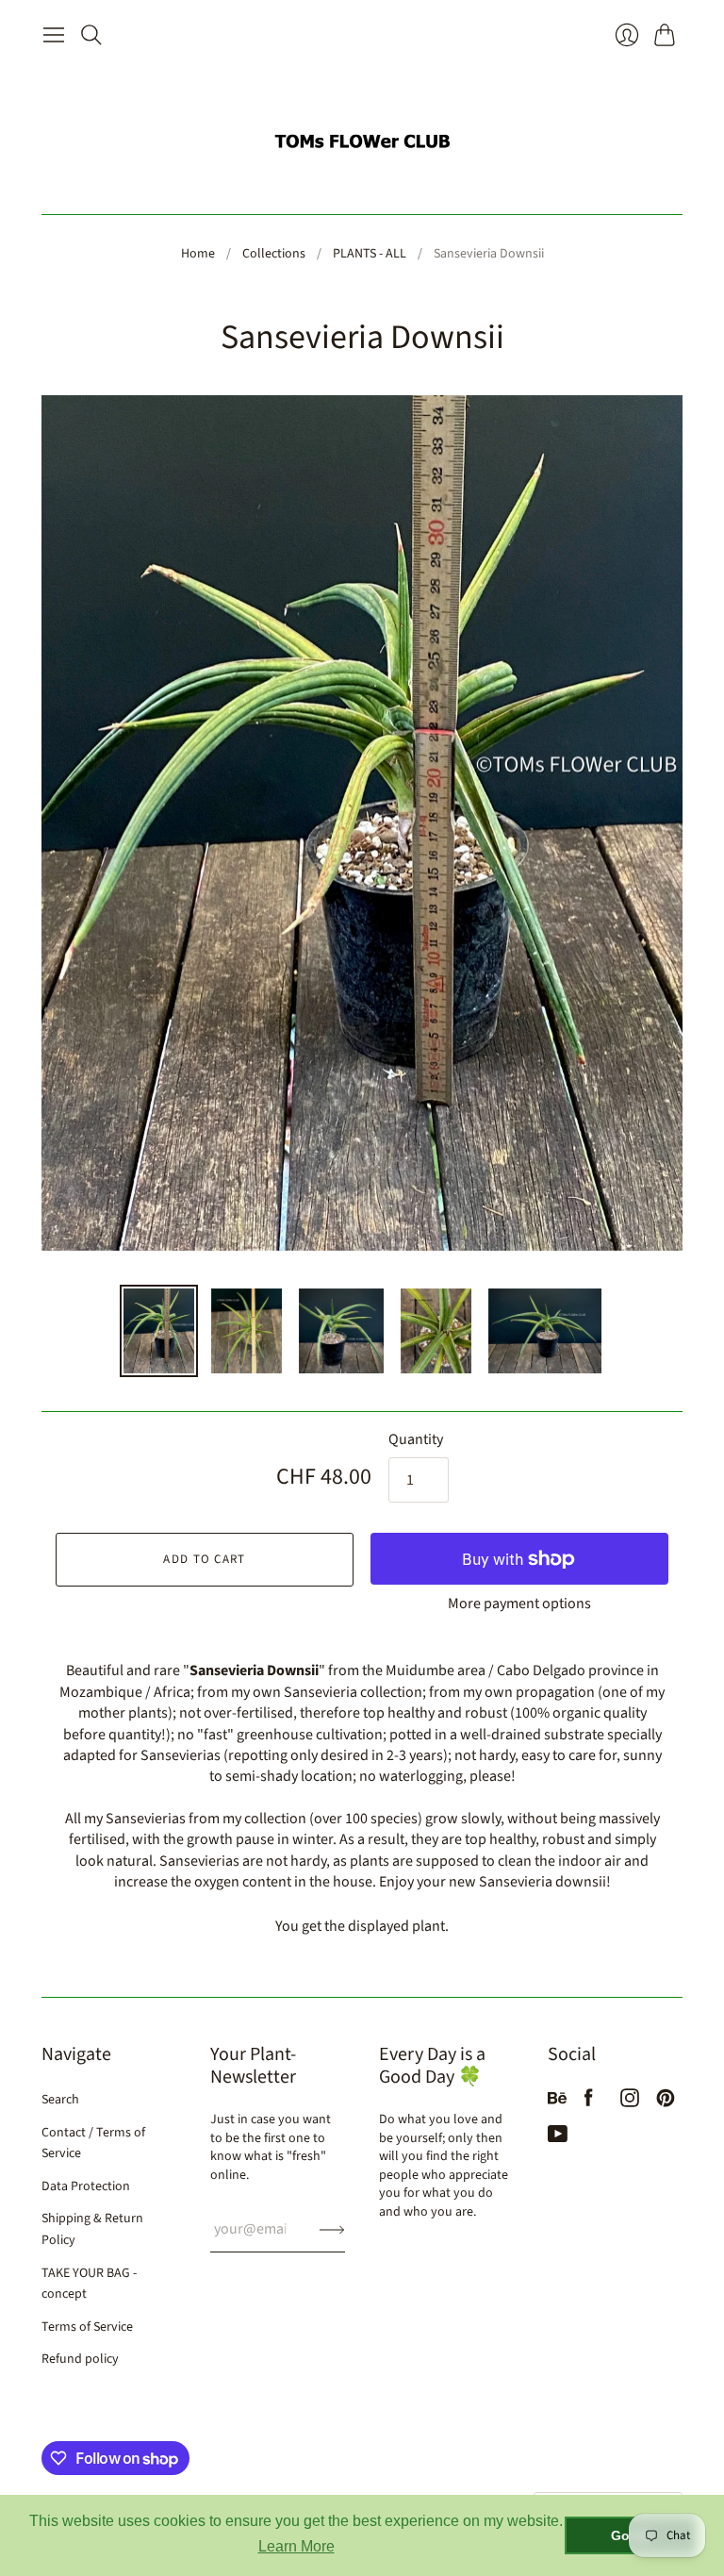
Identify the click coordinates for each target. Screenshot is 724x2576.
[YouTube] (558, 2138)
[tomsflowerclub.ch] (362, 133)
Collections (274, 254)
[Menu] (54, 35)
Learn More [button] (296, 2546)
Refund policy (80, 2359)
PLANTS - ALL (370, 254)
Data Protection (86, 2186)
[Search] (91, 35)
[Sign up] (332, 2229)
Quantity (416, 1439)
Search (60, 2100)
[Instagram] (630, 2102)
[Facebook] (589, 2102)
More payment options (519, 1604)
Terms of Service (87, 2327)
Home (198, 254)
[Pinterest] (666, 2102)
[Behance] (557, 2102)
